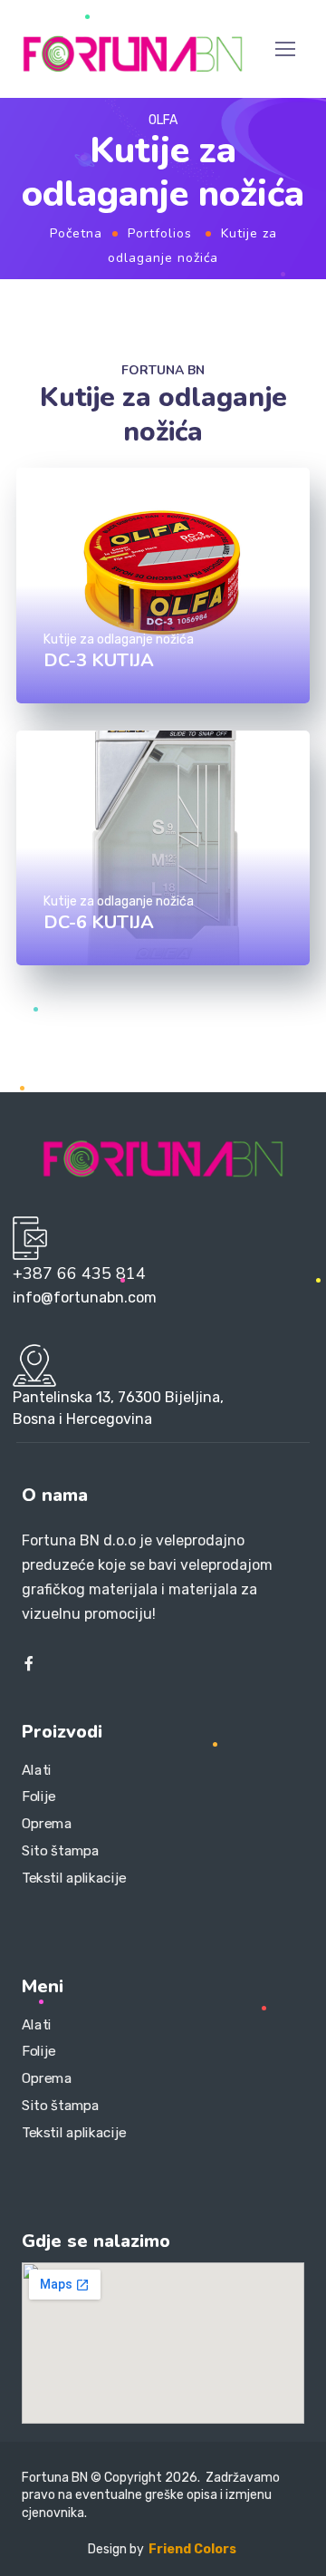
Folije (39, 1796)
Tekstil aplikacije (74, 1877)
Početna (76, 233)
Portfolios (160, 233)
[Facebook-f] (29, 1663)
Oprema (47, 1824)
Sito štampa (61, 1850)
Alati (37, 1770)
